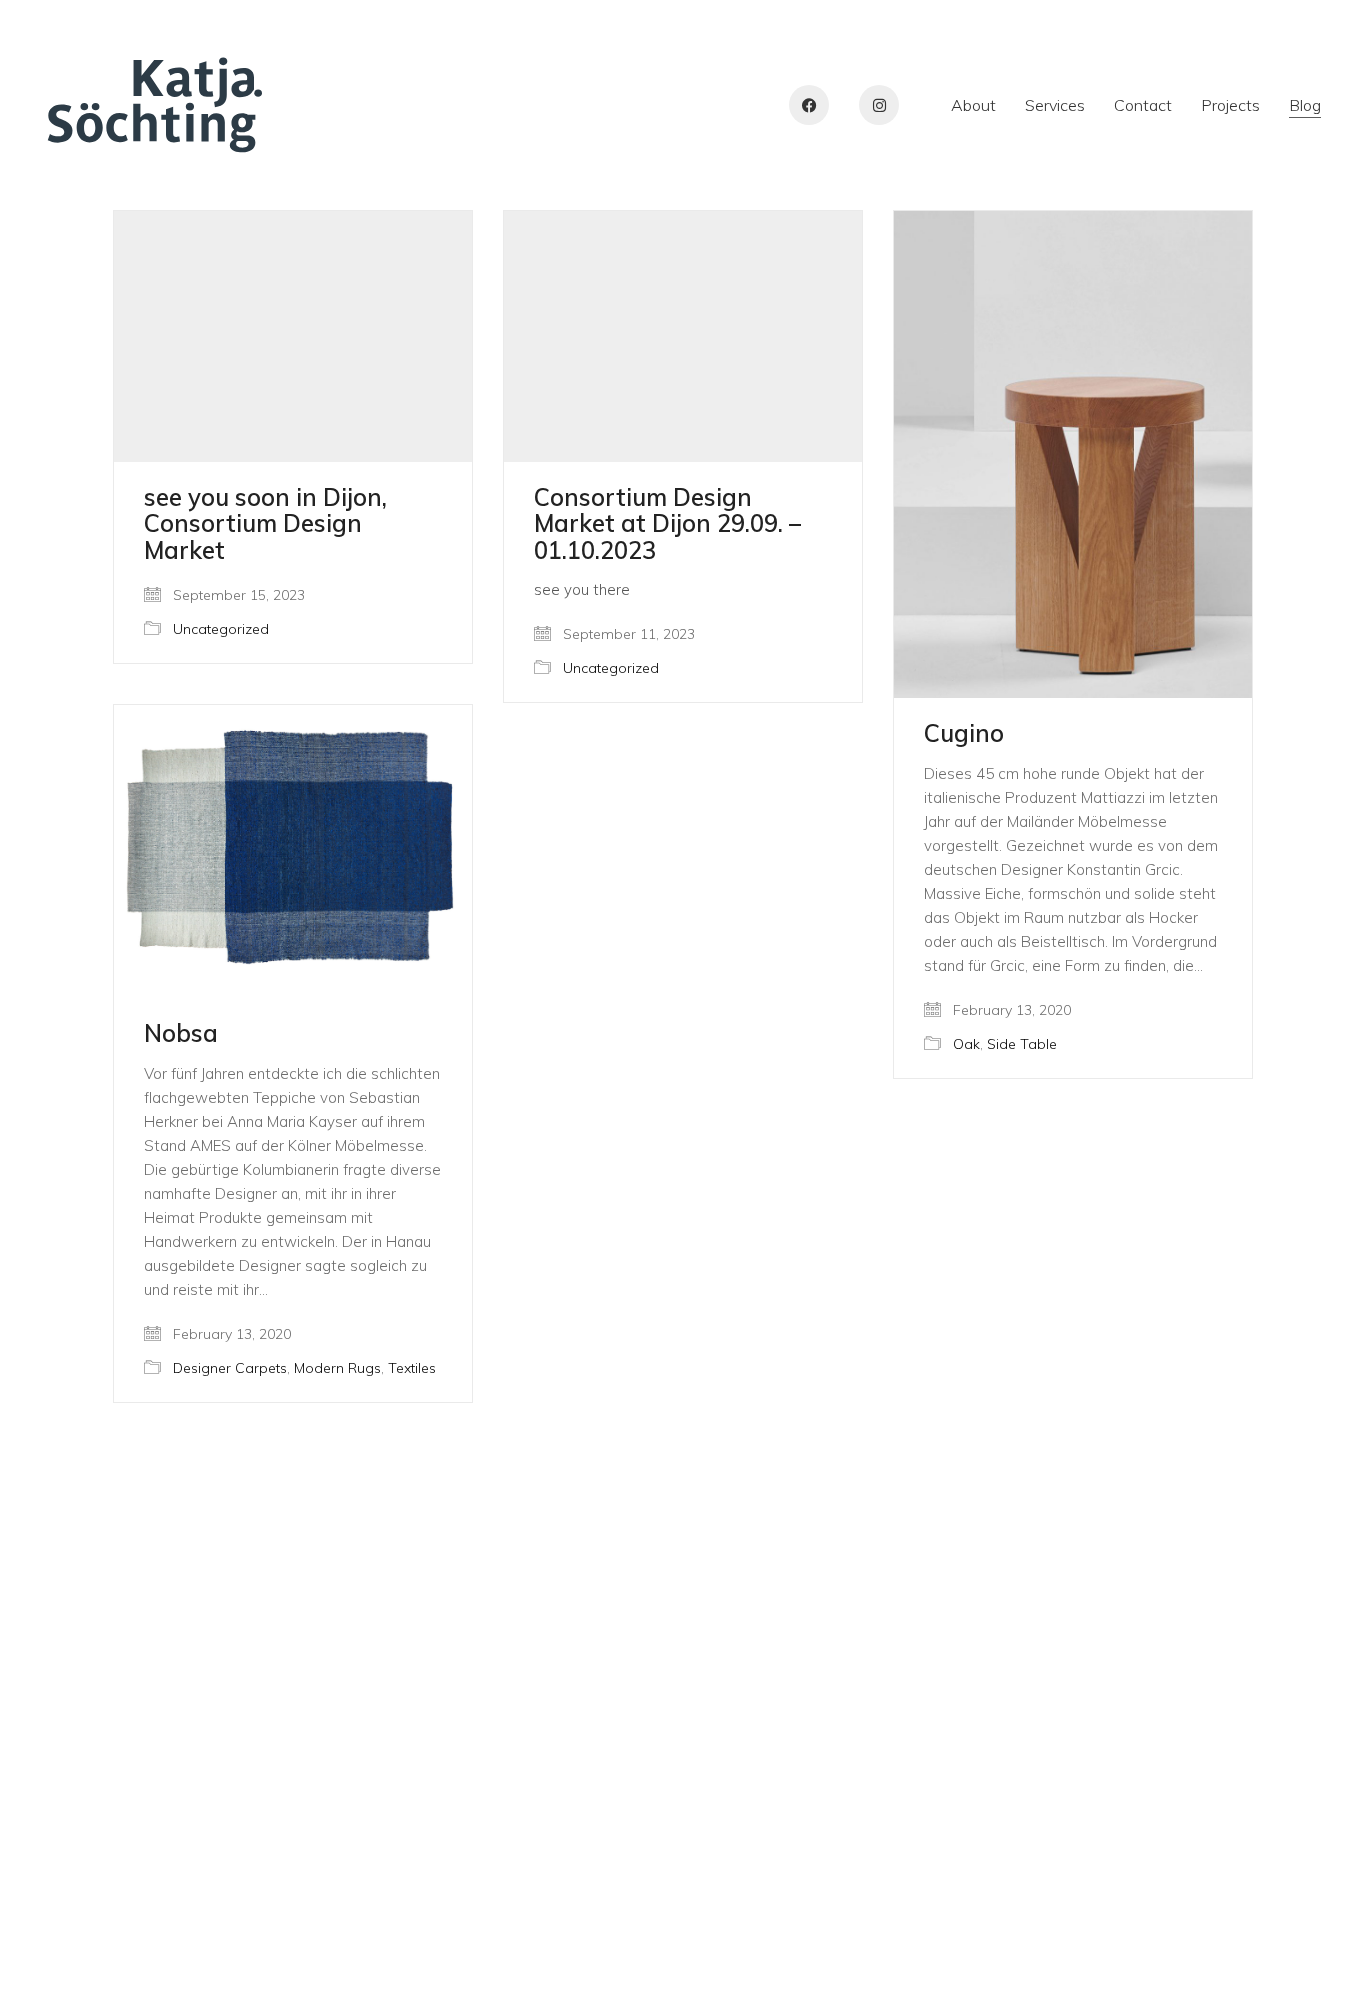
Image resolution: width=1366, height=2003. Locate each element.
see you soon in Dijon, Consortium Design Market (265, 523)
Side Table (1022, 1044)
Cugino (964, 733)
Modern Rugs (337, 1368)
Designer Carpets (230, 1368)
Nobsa (181, 1033)
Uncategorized (221, 629)
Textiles (412, 1368)
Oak (966, 1044)
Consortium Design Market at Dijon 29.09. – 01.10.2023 (667, 523)
